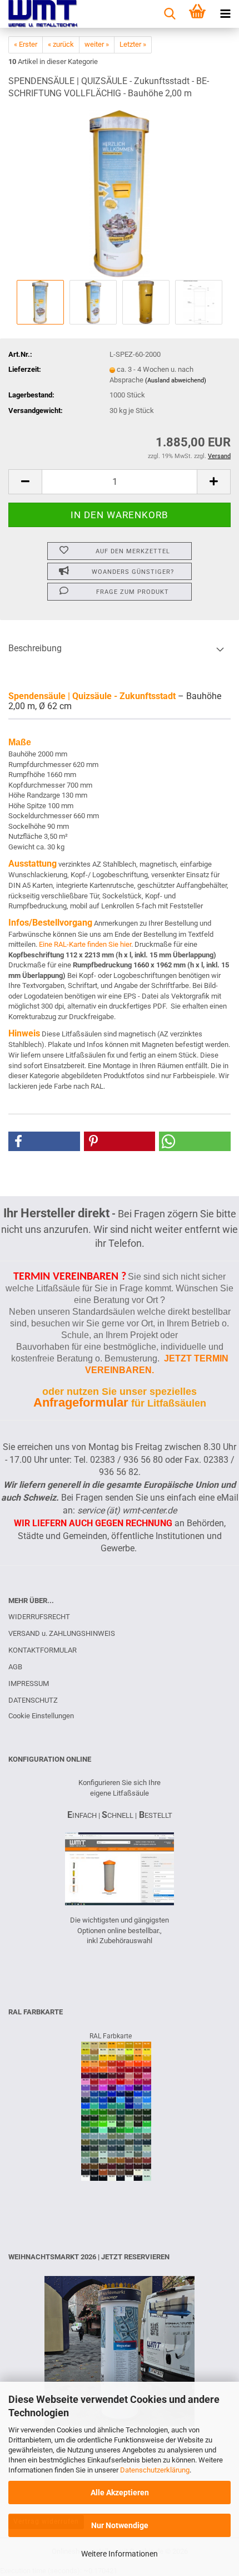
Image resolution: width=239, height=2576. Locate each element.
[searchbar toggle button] (170, 14)
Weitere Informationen (120, 2554)
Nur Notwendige (120, 2525)
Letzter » (133, 44)
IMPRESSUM (29, 1683)
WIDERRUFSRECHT (39, 1617)
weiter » (97, 44)
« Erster (26, 44)
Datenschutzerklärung (155, 2470)
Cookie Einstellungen (41, 1716)
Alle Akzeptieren (120, 2493)
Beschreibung (35, 648)
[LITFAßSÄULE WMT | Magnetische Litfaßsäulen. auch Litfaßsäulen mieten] (39, 14)
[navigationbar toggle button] (225, 14)
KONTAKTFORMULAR (43, 1650)
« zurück (61, 44)
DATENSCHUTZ (33, 1700)
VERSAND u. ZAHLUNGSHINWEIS (62, 1633)
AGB (15, 1667)
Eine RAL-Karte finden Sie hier (85, 944)
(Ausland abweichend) (176, 380)
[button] (25, 482)
